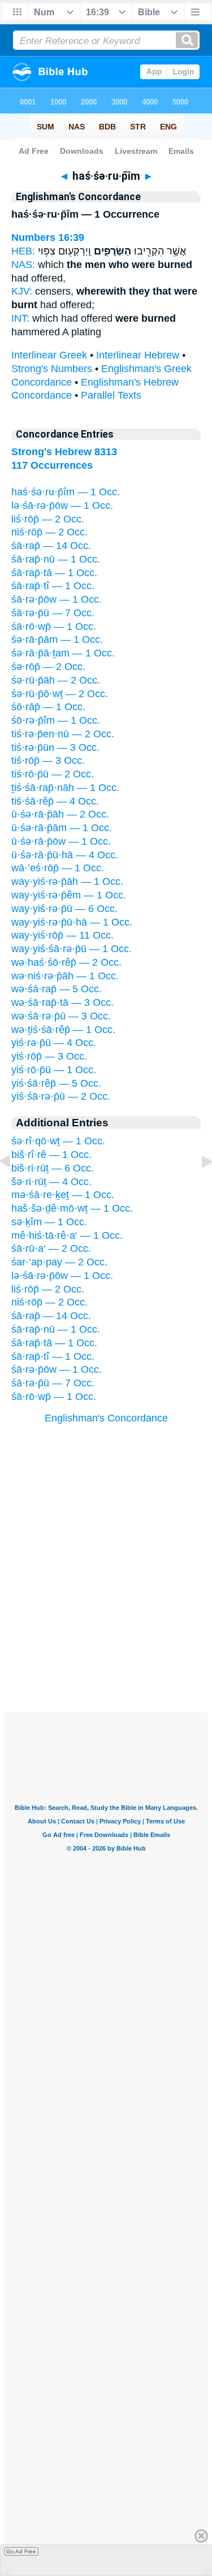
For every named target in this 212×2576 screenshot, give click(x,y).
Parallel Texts (111, 395)
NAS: (23, 265)
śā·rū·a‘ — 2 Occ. (51, 1248)
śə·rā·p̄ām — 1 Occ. (57, 639)
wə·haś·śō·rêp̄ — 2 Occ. (66, 962)
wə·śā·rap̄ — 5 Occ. (57, 989)
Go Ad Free (21, 2551)
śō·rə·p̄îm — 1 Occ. (56, 720)
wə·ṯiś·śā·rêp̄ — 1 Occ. (63, 1030)
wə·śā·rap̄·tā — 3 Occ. (62, 1002)
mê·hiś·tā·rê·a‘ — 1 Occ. (67, 1235)
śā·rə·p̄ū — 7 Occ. (53, 613)
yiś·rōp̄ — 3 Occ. (49, 1056)
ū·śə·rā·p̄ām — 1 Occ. (62, 828)
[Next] (198, 1187)
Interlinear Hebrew (138, 355)
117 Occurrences (52, 465)
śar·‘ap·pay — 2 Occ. (59, 1262)
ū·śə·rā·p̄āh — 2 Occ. (60, 814)
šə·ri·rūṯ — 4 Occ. (51, 1182)
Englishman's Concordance (106, 1418)
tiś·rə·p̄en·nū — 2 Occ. (63, 734)
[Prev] (14, 1187)
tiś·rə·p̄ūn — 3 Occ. (55, 747)
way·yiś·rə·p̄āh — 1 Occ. (67, 881)
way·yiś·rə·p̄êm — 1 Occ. (69, 895)
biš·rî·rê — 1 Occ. (51, 1155)
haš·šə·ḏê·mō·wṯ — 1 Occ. (72, 1208)
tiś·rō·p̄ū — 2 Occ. (53, 774)
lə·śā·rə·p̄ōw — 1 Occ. (62, 505)
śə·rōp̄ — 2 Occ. (48, 667)
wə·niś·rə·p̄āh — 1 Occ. (65, 976)
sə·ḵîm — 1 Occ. (49, 1222)
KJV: (22, 291)
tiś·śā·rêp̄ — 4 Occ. (55, 801)
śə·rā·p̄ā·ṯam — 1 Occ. (63, 653)
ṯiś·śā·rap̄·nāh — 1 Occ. (65, 788)
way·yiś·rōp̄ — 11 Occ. (62, 935)
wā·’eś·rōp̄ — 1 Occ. (58, 868)
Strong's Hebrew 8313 (64, 452)
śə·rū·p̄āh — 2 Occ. (56, 680)
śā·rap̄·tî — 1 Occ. (53, 586)
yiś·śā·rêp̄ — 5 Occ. (56, 1083)
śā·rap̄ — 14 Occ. (51, 546)
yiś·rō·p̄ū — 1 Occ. (54, 1070)
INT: (20, 318)
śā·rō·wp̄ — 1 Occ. (54, 626)
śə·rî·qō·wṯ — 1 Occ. (58, 1141)
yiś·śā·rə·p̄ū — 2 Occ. (61, 1096)
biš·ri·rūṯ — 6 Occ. (53, 1168)
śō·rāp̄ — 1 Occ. (48, 707)
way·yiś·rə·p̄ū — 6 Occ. (64, 909)
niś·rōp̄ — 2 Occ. (49, 532)
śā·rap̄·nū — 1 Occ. (56, 559)
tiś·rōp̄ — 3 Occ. (48, 760)
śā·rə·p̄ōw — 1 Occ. (57, 599)
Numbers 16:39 (48, 237)
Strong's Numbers (52, 369)
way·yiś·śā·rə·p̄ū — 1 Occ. (72, 949)
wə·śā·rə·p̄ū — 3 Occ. (61, 1016)
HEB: (23, 251)
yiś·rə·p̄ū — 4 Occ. (54, 1043)
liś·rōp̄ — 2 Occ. (48, 519)
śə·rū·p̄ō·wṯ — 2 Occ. (60, 694)
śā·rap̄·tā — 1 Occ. (54, 573)
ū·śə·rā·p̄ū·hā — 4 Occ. (65, 855)
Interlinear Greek (49, 355)
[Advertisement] (106, 1643)
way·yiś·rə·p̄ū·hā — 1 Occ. (72, 922)
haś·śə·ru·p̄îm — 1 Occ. (66, 492)
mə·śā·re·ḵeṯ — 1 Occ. (63, 1195)
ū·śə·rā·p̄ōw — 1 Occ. (61, 841)
